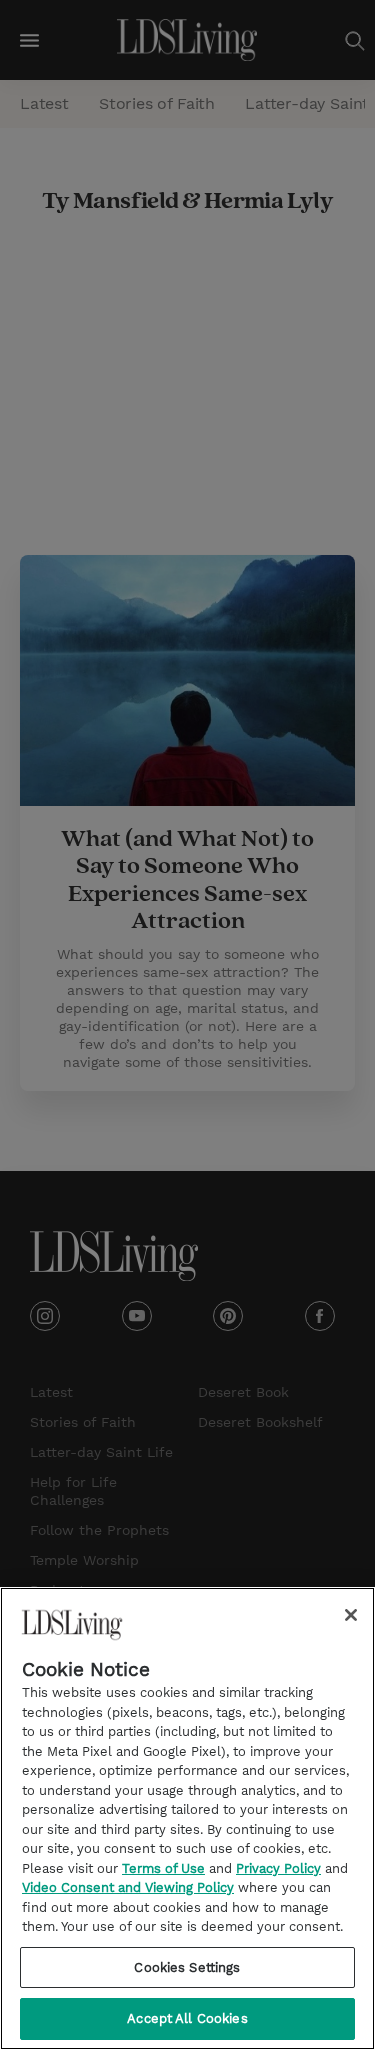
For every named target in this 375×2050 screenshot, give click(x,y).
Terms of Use (163, 1868)
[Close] (351, 1615)
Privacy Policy (278, 1868)
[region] (187, 1818)
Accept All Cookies (187, 2018)
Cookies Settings (187, 1967)
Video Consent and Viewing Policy (128, 1887)
